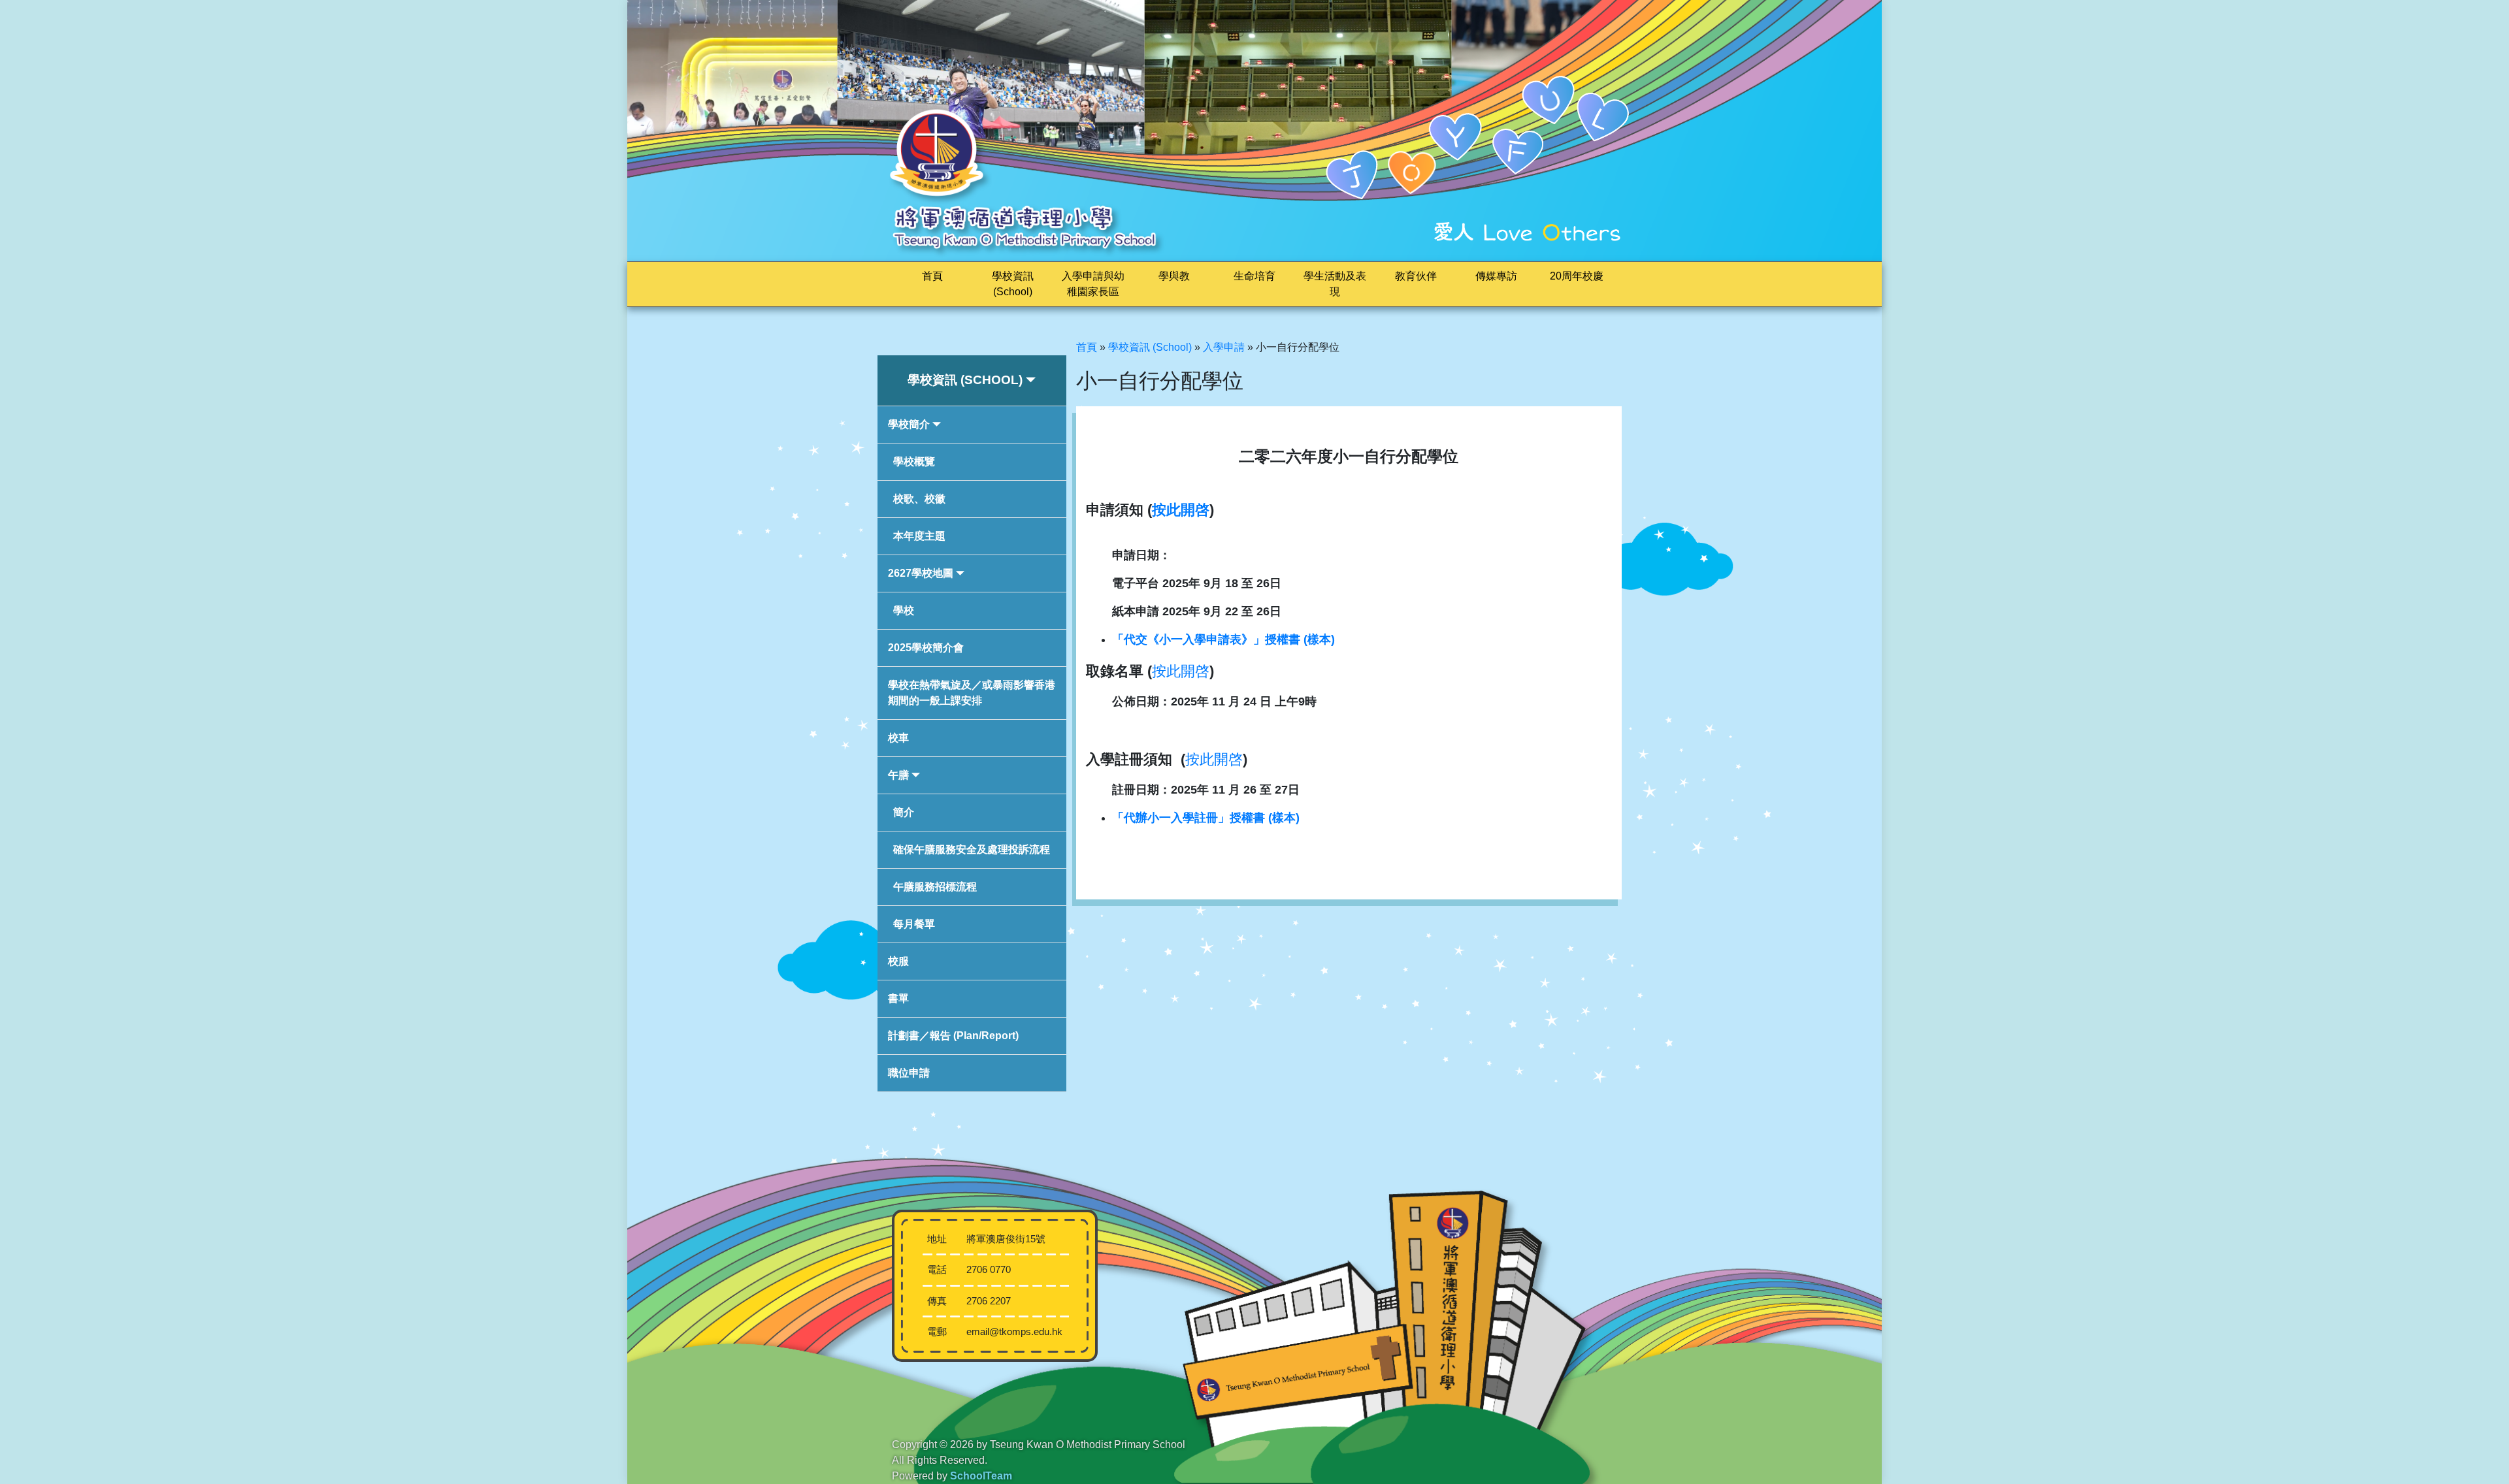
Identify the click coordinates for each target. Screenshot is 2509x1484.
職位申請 (909, 1073)
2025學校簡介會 (926, 648)
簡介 (904, 812)
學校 (904, 610)
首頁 (932, 276)
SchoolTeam (981, 1476)
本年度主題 (919, 536)
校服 (898, 961)
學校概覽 (914, 461)
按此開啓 (1181, 510)
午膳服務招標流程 (935, 887)
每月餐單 (914, 924)
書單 (898, 998)
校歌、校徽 (919, 499)
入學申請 (1224, 347)
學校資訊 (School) (1150, 347)
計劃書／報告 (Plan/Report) (953, 1036)
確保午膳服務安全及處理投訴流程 (972, 849)
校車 (898, 738)
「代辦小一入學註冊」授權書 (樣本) (1206, 818)
